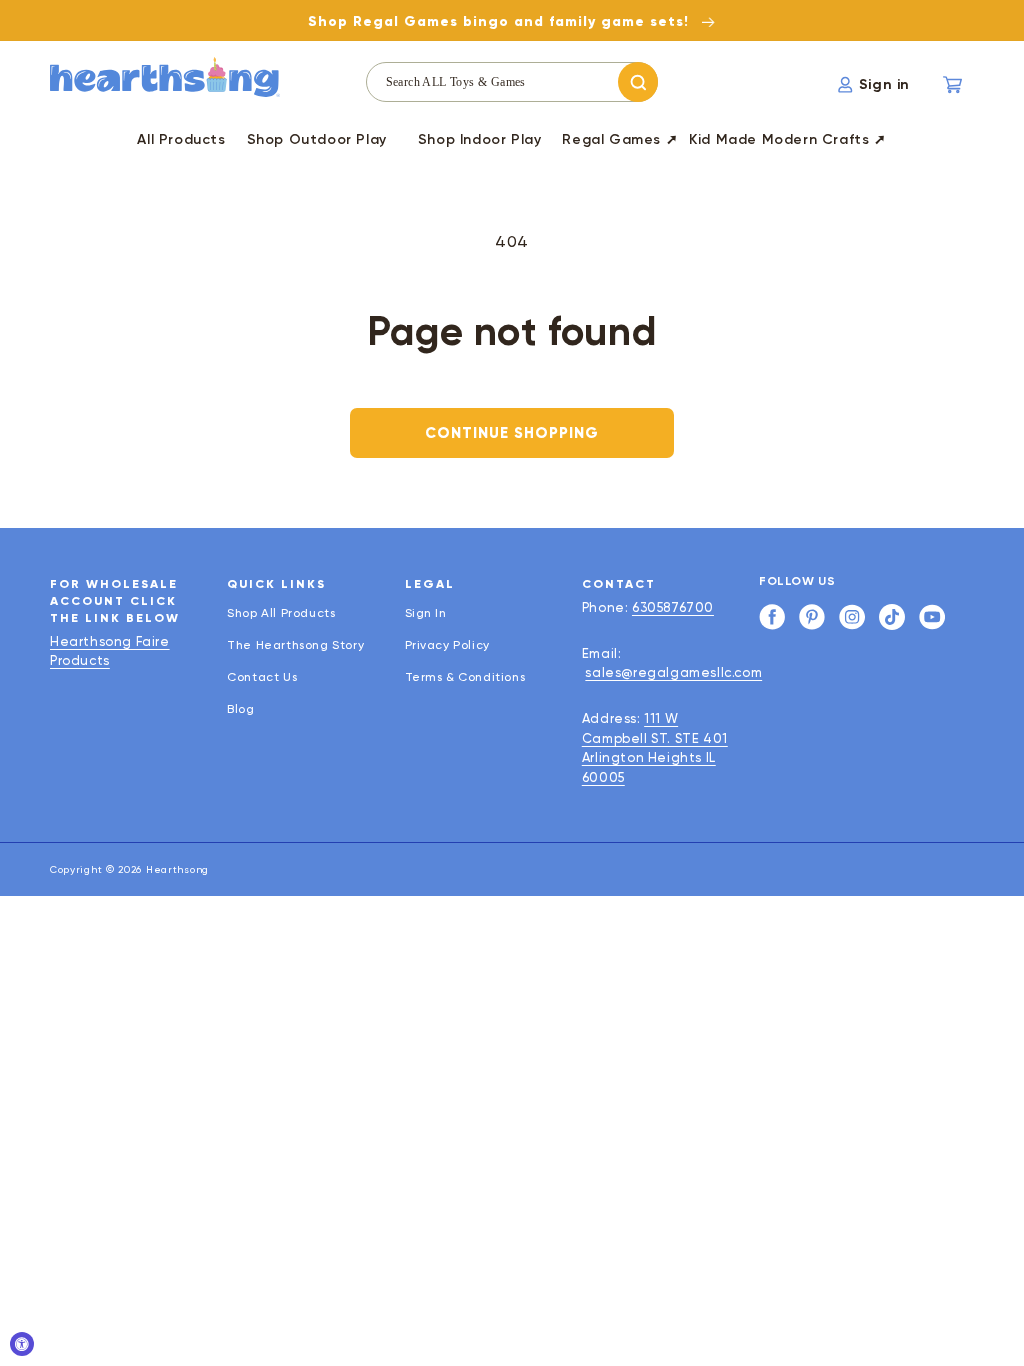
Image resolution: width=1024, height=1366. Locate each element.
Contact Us (262, 677)
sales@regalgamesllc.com (673, 672)
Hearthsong (177, 869)
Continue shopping (512, 433)
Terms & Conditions (465, 677)
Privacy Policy (447, 645)
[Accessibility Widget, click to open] (22, 1344)
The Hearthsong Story (295, 645)
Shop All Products (281, 613)
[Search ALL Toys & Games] (638, 82)
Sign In (426, 613)
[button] (317, 143)
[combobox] (512, 82)
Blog (240, 709)
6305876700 (673, 607)
